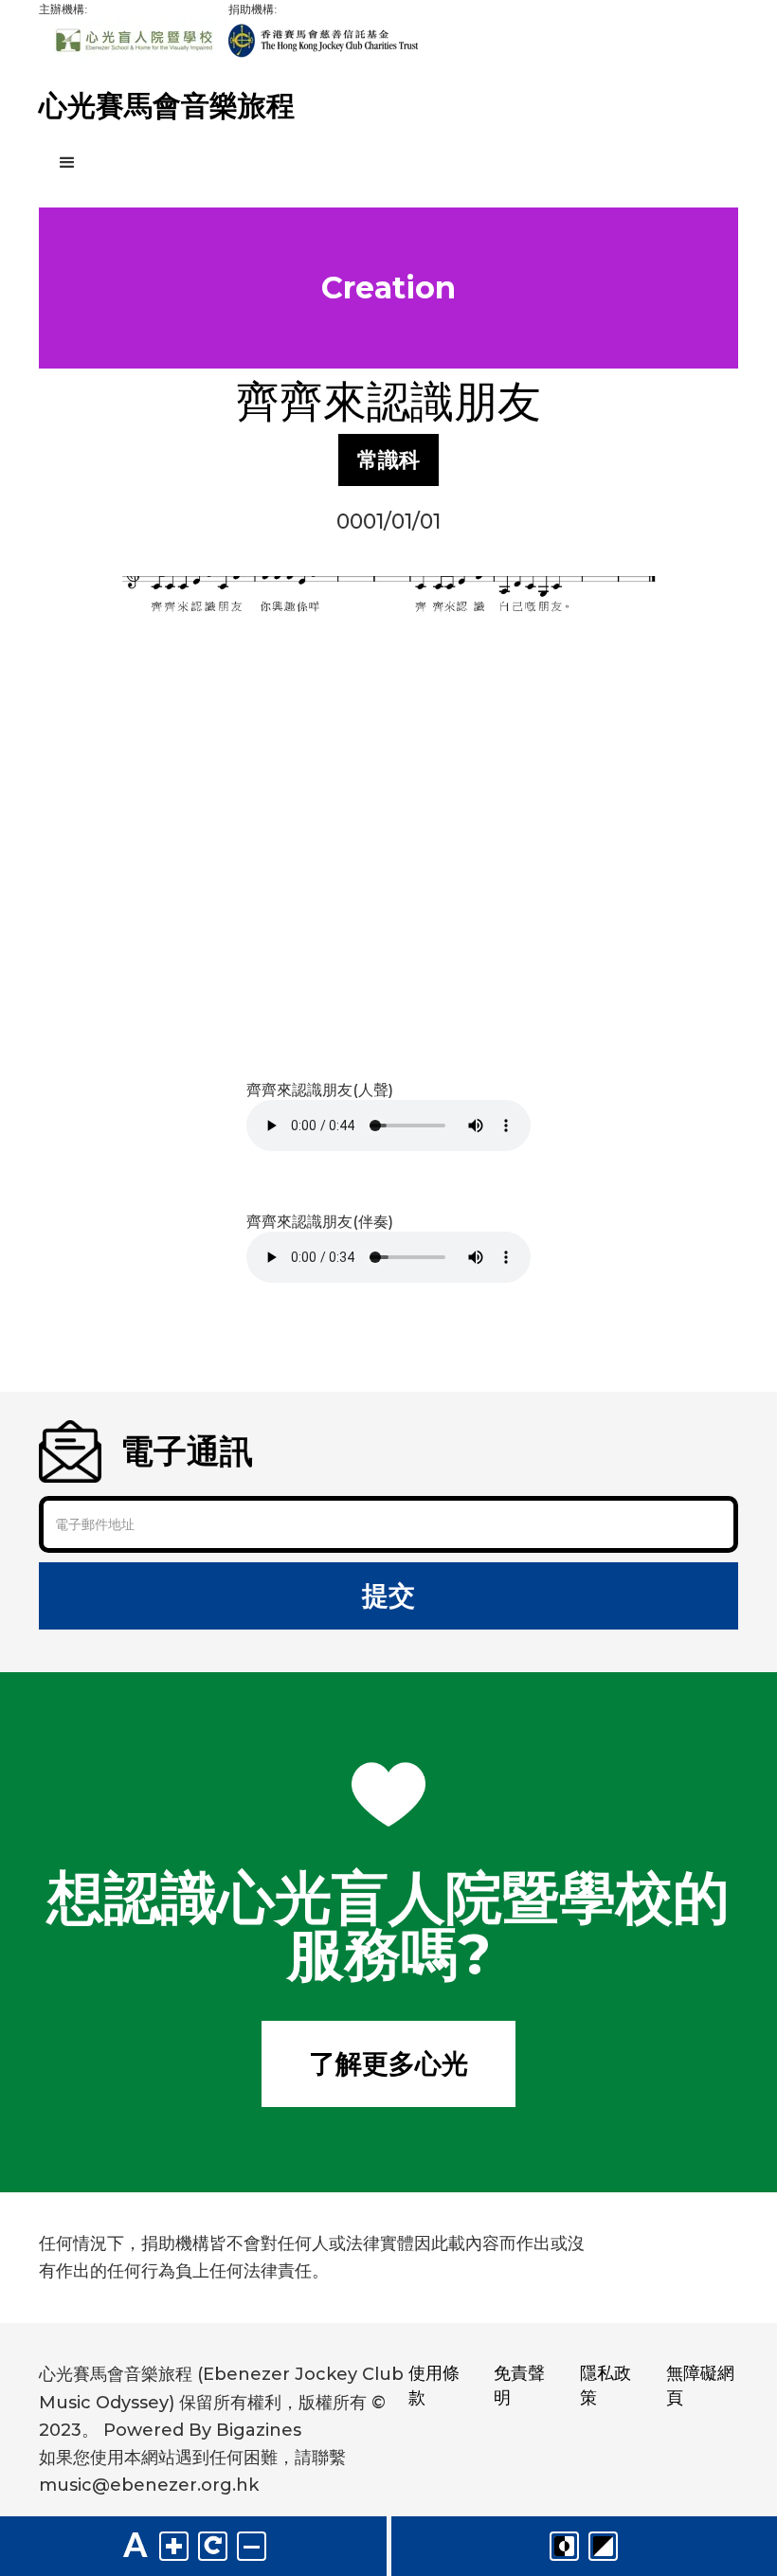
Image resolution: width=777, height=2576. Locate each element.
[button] (388, 163)
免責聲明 (519, 2386)
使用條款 (434, 2386)
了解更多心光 (388, 2063)
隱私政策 (605, 2386)
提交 (388, 1595)
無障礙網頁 (700, 2386)
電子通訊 (187, 1451)
